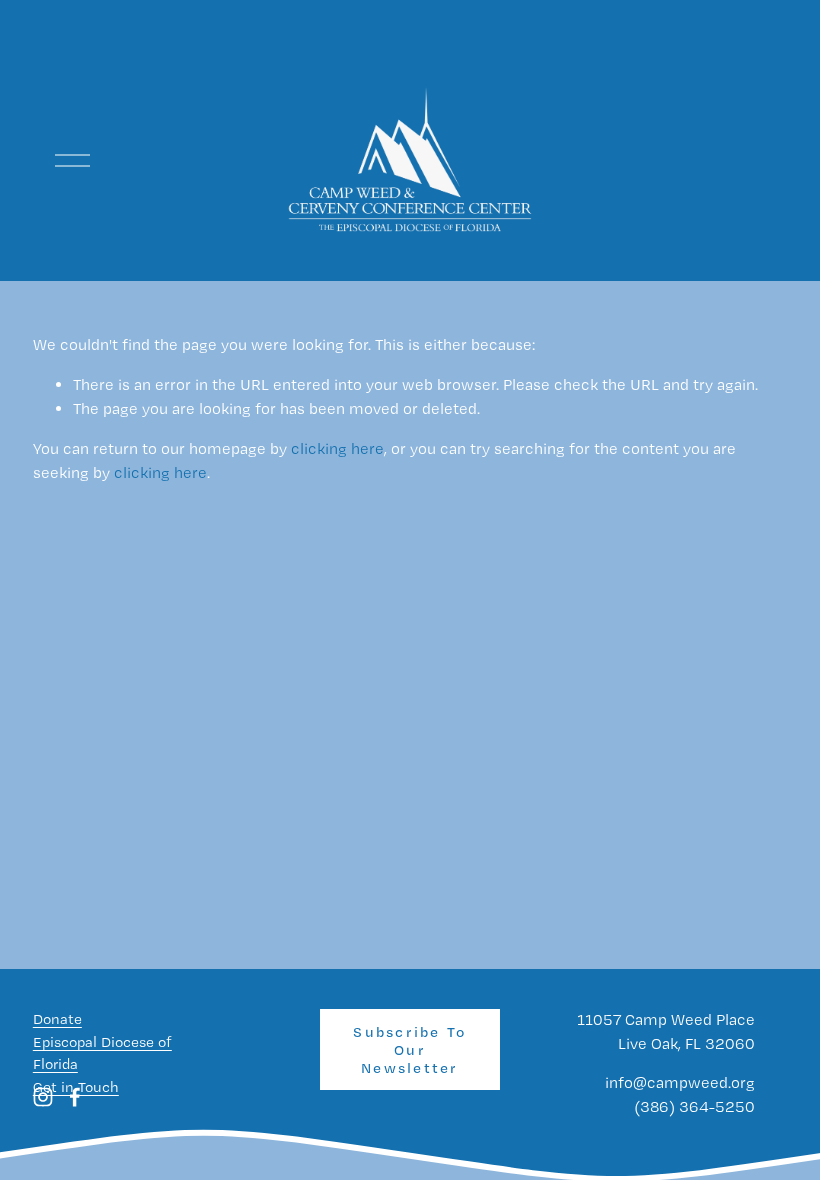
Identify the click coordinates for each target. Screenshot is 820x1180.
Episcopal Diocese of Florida (102, 1053)
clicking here (337, 448)
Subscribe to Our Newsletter (409, 1050)
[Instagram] (43, 1097)
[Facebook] (75, 1097)
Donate (57, 1019)
